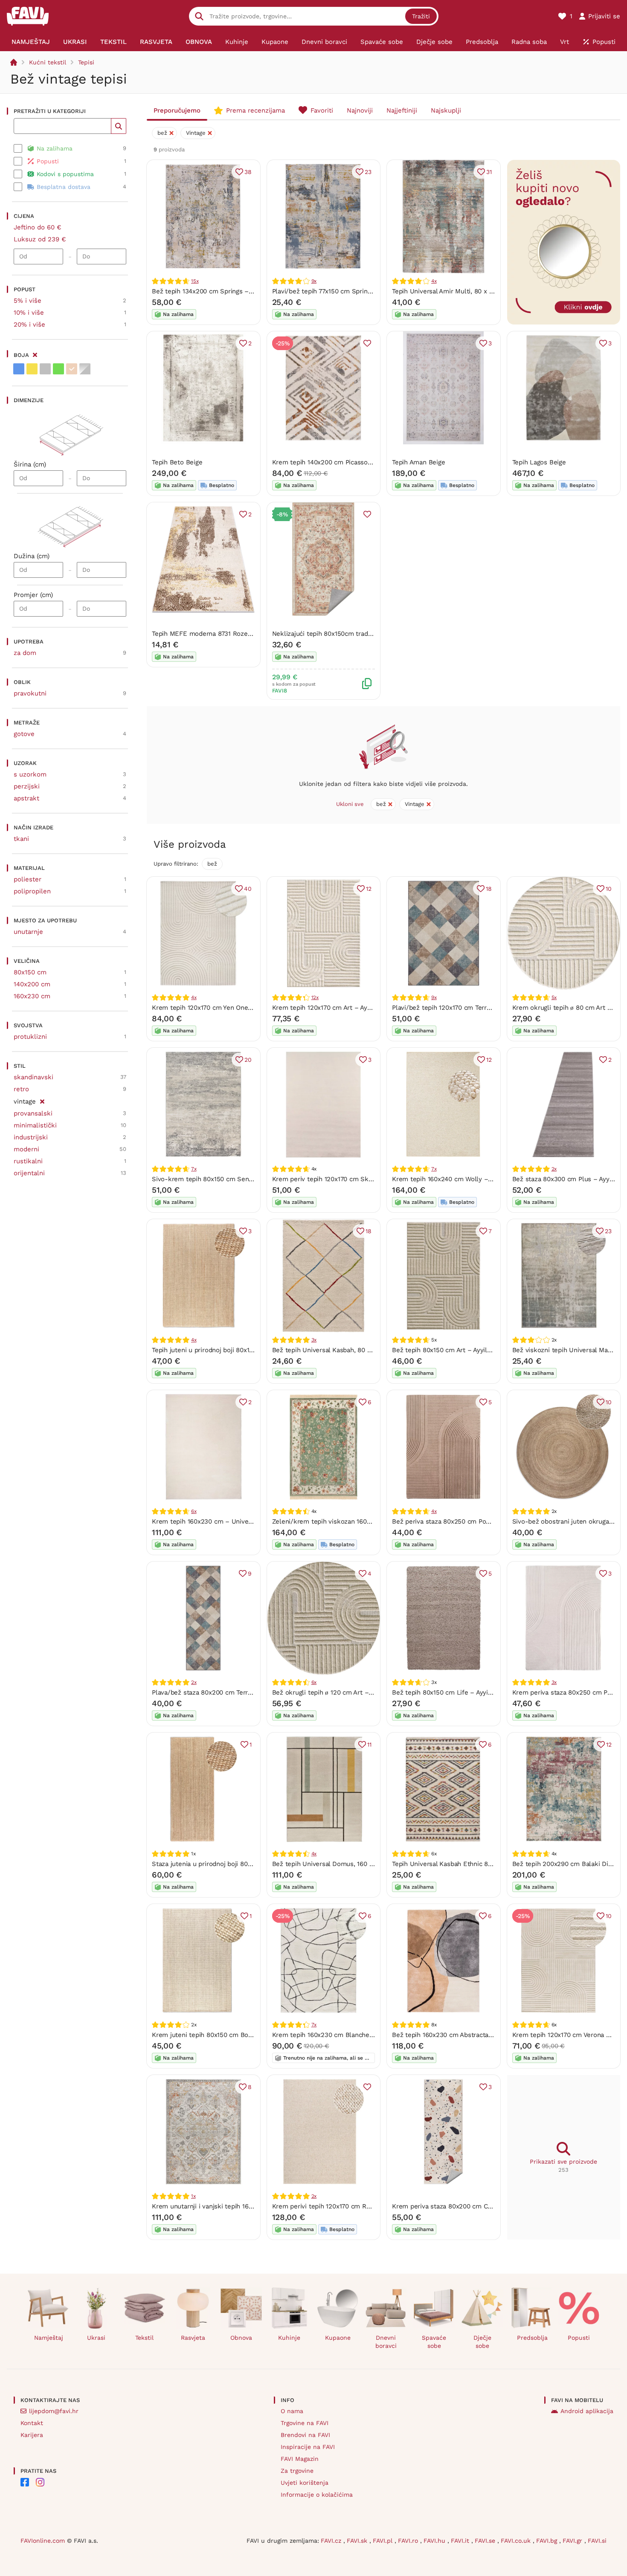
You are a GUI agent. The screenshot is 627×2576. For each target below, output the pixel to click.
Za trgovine (297, 2471)
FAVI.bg (548, 2541)
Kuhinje (289, 2338)
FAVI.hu (435, 2541)
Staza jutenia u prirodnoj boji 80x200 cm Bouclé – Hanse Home (248, 1864)
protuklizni (30, 1037)
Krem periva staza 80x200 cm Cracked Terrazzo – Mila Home (484, 2206)
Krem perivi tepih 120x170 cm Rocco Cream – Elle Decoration (365, 2206)
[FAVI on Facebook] (25, 2482)
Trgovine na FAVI (305, 2423)
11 (369, 1744)
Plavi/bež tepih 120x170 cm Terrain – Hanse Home (467, 1008)
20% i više (29, 325)
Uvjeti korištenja (305, 2483)
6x (194, 1511)
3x (314, 1340)
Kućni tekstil (48, 62)
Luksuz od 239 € (40, 239)
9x (314, 281)
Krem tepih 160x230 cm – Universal (206, 1521)
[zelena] (58, 369)
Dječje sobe (482, 2342)
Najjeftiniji (402, 110)
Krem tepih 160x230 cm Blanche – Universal (339, 2035)
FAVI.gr (573, 2541)
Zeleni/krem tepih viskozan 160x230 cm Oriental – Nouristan (364, 1521)
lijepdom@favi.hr (54, 2411)
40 (248, 889)
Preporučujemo (177, 110)
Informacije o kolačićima (317, 2495)
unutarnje (28, 932)
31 (489, 172)
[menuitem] (31, 42)
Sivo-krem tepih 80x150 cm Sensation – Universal (228, 1179)
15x (195, 281)
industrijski (31, 1137)
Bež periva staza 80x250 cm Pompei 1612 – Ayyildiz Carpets (482, 1521)
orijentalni (29, 1173)
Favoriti (322, 110)
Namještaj (49, 2338)
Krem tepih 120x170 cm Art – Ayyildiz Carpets (340, 1008)
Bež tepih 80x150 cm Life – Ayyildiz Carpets (458, 1692)
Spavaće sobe (434, 2342)
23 (368, 172)
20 (248, 1060)
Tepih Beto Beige (177, 462)
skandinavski (33, 1077)
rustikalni (28, 1161)
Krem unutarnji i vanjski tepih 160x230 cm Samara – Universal (245, 2206)
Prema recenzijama (255, 110)
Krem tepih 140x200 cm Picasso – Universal (338, 462)
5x (554, 997)
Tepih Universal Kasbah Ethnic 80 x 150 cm (456, 1864)
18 (489, 889)
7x (194, 1169)
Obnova (241, 2338)
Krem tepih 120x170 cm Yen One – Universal (218, 1008)
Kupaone (338, 2338)
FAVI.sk (358, 2541)
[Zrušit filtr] (42, 1100)
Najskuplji (446, 110)
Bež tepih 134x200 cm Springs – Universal (215, 291)
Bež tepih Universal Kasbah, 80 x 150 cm (333, 1350)
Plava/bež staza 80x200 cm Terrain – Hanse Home (228, 1692)
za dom (25, 653)
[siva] (45, 369)
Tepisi (86, 62)
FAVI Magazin (300, 2459)
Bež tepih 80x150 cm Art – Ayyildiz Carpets (457, 1350)
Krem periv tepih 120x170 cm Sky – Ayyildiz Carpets (350, 1179)
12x (315, 997)
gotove (24, 734)
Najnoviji (360, 110)
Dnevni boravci (386, 2342)
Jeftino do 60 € (38, 227)
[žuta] (32, 369)
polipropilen (32, 891)
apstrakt (26, 798)
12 (369, 889)
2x (554, 1169)
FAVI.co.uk (517, 2541)
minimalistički (35, 1125)
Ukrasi (96, 2338)
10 (609, 889)
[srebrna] (85, 369)
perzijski (27, 786)
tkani (21, 839)
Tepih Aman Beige (418, 462)
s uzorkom (30, 774)
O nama (292, 2411)
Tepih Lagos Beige (539, 462)
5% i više (28, 301)
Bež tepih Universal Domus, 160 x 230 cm (335, 1864)
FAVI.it (461, 2541)
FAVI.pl (384, 2541)
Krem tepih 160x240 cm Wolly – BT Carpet (456, 1179)
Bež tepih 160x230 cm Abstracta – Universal (459, 2035)
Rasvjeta (193, 2338)
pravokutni (30, 693)
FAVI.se (486, 2541)
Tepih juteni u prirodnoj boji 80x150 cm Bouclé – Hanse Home (245, 1350)
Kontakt (32, 2423)
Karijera (32, 2435)
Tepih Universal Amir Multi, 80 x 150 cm (451, 291)
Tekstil (144, 2338)
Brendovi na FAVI (305, 2435)
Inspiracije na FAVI (308, 2447)
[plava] (19, 369)
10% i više (29, 313)
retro (21, 1089)
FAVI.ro (409, 2541)
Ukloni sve (350, 804)
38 (248, 172)
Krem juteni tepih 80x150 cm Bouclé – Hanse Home (230, 2035)
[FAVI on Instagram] (40, 2482)
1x (193, 2196)
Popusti (579, 2338)
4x (434, 281)
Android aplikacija (587, 2411)
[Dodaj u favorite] (367, 343)
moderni (26, 1149)
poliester (28, 879)
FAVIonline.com (43, 2541)
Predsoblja (532, 2338)
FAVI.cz (332, 2541)
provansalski (33, 1113)
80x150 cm (30, 972)
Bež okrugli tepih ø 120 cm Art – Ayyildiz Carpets (345, 1692)
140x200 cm (32, 984)
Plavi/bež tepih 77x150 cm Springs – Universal (341, 291)
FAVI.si (597, 2541)
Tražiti (421, 16)
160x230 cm (32, 996)
